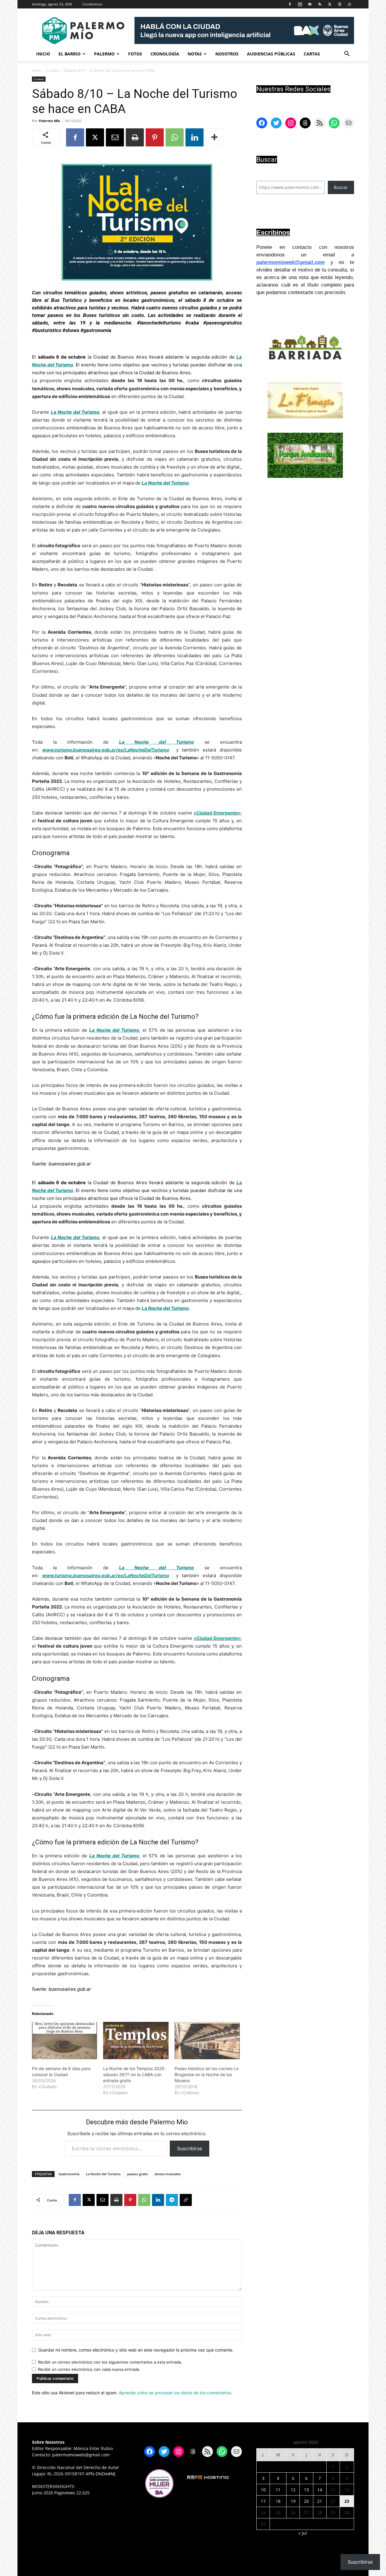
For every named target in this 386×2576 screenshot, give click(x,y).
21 (320, 2501)
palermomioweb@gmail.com (291, 262)
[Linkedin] (195, 137)
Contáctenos (92, 4)
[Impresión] (135, 137)
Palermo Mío (49, 121)
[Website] (340, 4)
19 (293, 2501)
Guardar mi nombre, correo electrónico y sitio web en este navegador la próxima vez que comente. (136, 2350)
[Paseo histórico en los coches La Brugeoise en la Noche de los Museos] (207, 2041)
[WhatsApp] (350, 4)
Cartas (312, 54)
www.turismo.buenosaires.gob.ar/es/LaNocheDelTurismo (106, 750)
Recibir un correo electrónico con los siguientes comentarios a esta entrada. (110, 2362)
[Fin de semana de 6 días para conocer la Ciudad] (65, 2041)
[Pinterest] (155, 137)
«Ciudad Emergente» (217, 813)
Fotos (135, 54)
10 (263, 2490)
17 (263, 2501)
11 (278, 2490)
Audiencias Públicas (271, 54)
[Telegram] (172, 2200)
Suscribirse (190, 2148)
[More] (215, 137)
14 (320, 2490)
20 (306, 2501)
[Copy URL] (186, 2200)
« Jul (303, 2533)
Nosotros (227, 54)
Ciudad (52, 70)
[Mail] (310, 4)
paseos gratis (138, 2174)
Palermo (104, 54)
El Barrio (70, 54)
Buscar (341, 187)
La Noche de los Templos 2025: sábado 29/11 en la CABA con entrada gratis (134, 2074)
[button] (347, 54)
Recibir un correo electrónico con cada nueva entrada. (89, 2369)
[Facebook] (290, 4)
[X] (330, 4)
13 (306, 2490)
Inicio (43, 54)
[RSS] (320, 4)
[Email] (115, 137)
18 (278, 2501)
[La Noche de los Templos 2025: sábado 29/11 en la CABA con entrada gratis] (136, 2041)
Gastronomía (69, 2174)
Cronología (165, 54)
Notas (195, 54)
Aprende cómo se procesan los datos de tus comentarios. (176, 2393)
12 (293, 2490)
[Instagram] (300, 4)
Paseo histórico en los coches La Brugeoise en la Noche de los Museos (207, 2074)
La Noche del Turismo (103, 2174)
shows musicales (168, 2174)
